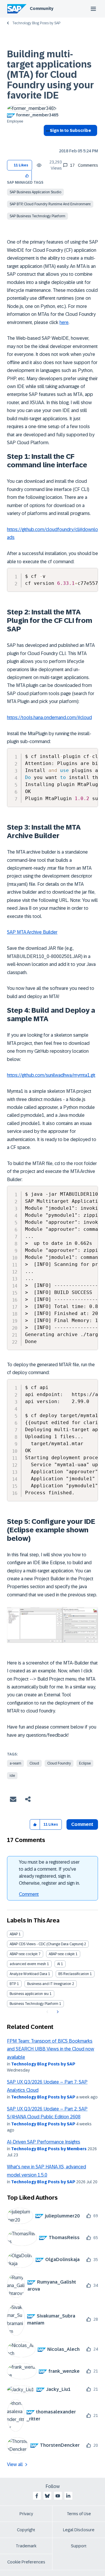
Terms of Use (79, 2514)
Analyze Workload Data (28, 1974)
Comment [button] (82, 1824)
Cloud (34, 1763)
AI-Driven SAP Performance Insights (44, 2142)
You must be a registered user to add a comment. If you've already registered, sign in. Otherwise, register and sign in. (49, 1873)
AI (59, 1964)
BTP (13, 1984)
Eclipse (85, 1763)
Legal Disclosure (79, 2530)
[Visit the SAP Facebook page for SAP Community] (37, 2496)
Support (79, 2546)
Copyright (26, 2530)
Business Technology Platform (34, 2004)
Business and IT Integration (49, 1984)
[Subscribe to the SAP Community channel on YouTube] (58, 2496)
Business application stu (29, 1994)
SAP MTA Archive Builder (32, 932)
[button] (27, 175)
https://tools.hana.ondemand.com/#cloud (49, 717)
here (64, 322)
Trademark (26, 2546)
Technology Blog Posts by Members (49, 2149)
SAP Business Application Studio (35, 192)
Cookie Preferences (26, 2562)
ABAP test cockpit (24, 1954)
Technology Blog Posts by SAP (36, 23)
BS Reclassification (74, 1974)
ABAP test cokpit (62, 1954)
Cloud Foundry (59, 1763)
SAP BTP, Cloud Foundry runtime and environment (50, 204)
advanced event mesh (28, 1964)
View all (15, 2464)
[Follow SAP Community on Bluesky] (47, 2496)
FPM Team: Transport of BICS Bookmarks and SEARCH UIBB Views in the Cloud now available (51, 2049)
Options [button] (47, 141)
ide (12, 1776)
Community (42, 8)
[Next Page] (57, 2012)
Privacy (26, 2514)
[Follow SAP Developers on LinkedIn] (68, 2496)
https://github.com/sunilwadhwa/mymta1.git (51, 1075)
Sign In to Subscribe (70, 130)
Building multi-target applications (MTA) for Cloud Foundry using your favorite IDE (50, 75)
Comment (29, 1894)
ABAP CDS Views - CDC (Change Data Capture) (46, 1944)
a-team (15, 1763)
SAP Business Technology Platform (37, 216)
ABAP (14, 1934)
